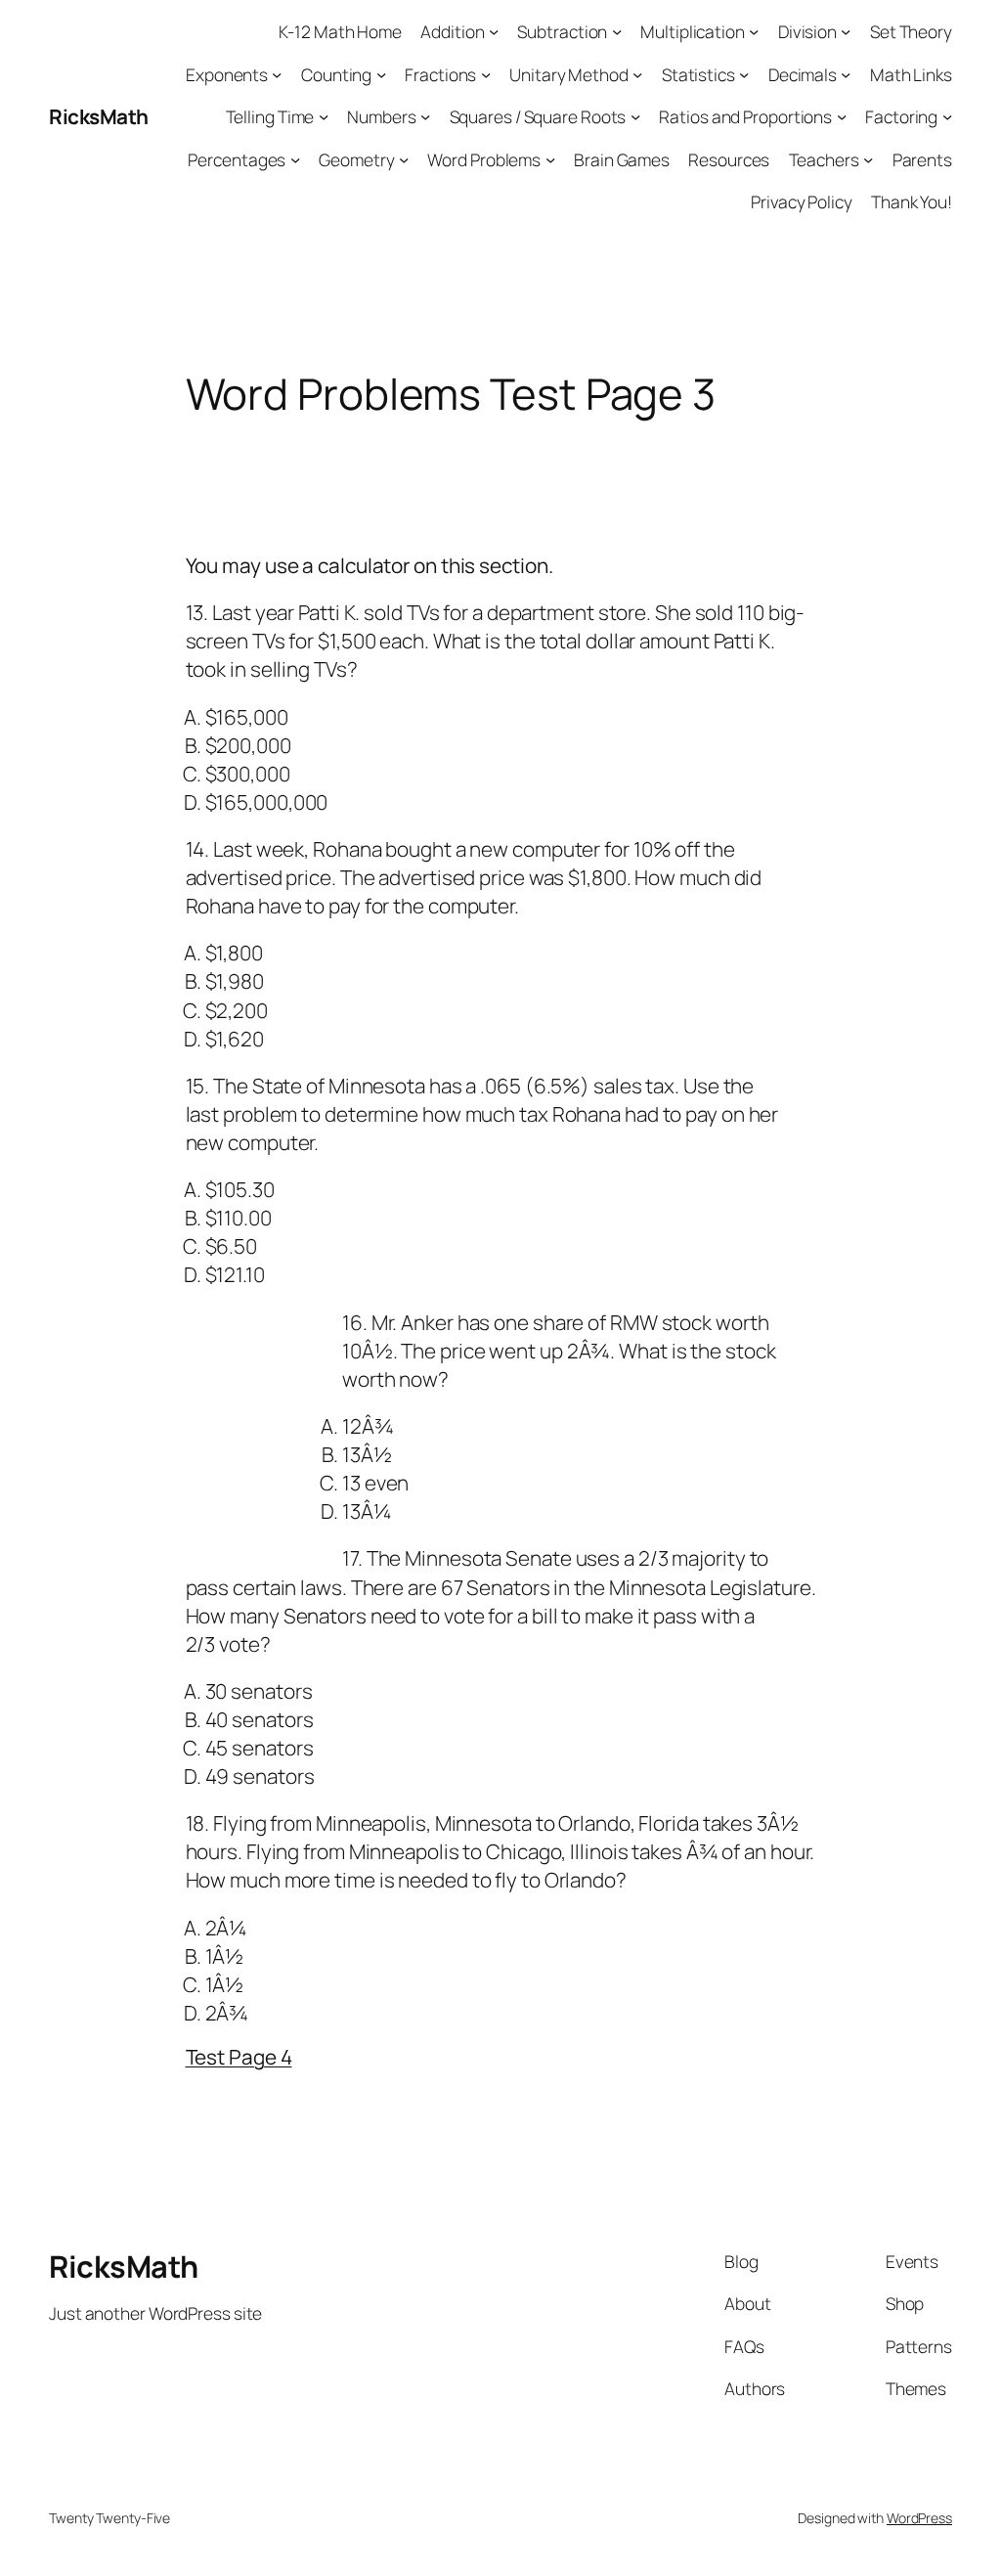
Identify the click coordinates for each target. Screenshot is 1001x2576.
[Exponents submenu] (277, 73)
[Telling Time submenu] (324, 116)
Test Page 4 (239, 2057)
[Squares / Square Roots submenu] (635, 116)
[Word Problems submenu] (550, 158)
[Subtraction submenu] (617, 31)
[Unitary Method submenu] (637, 73)
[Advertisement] (542, 517)
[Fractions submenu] (486, 73)
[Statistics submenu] (744, 73)
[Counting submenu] (381, 73)
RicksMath (99, 116)
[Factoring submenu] (947, 116)
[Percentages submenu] (295, 158)
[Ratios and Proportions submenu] (842, 116)
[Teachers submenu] (868, 158)
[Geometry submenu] (404, 158)
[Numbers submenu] (425, 116)
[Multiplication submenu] (754, 31)
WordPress (919, 2518)
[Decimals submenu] (846, 73)
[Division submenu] (846, 31)
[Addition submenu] (494, 31)
